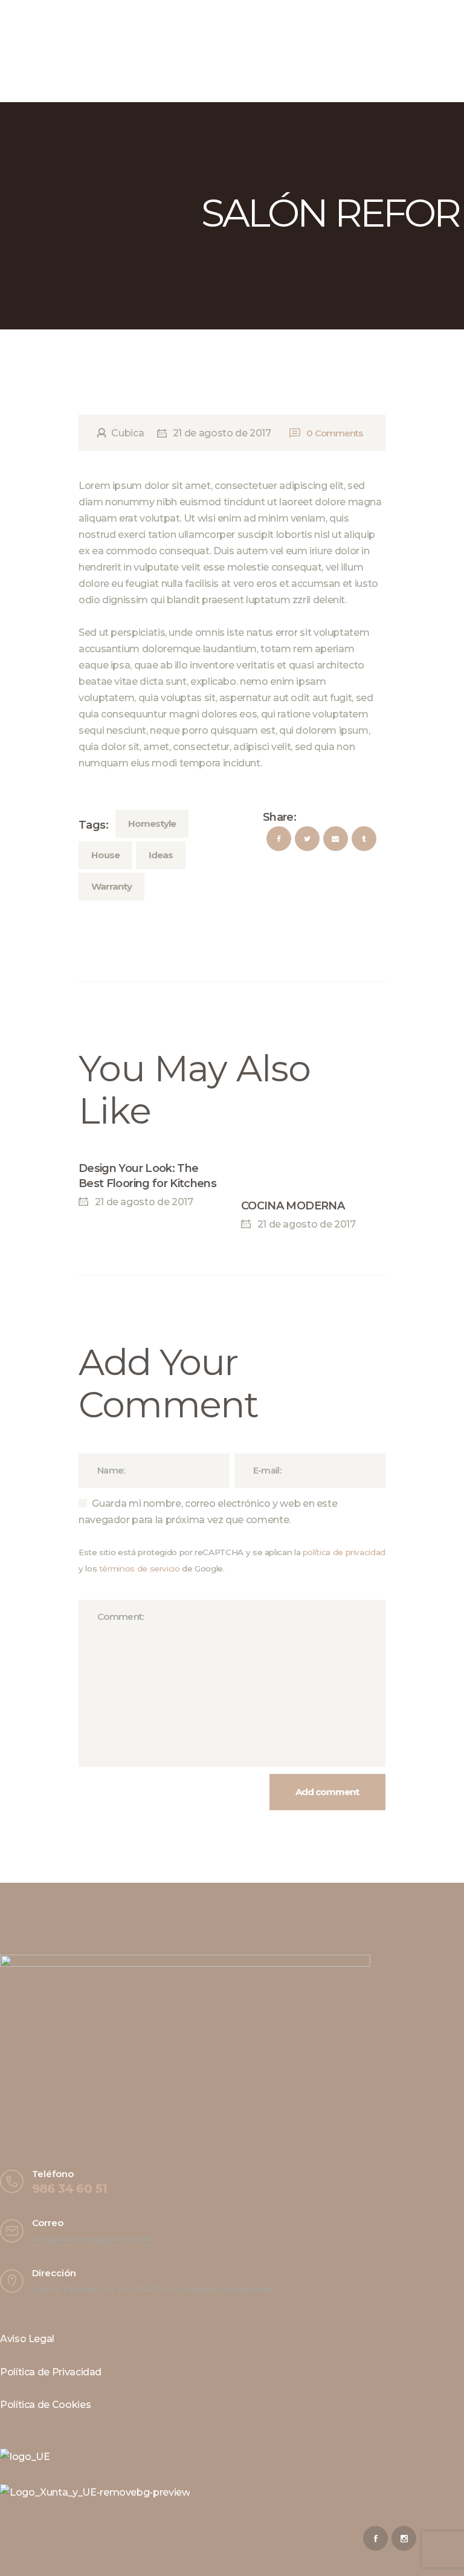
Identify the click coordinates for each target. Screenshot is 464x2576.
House (105, 855)
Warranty (111, 886)
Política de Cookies (45, 2405)
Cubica (128, 433)
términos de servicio (140, 1568)
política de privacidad (344, 1552)
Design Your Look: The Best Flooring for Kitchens (147, 1176)
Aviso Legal (27, 2339)
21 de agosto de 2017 (222, 433)
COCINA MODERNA (293, 1206)
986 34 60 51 (70, 2189)
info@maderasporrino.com (92, 2239)
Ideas (161, 855)
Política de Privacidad (51, 2372)
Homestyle (152, 824)
